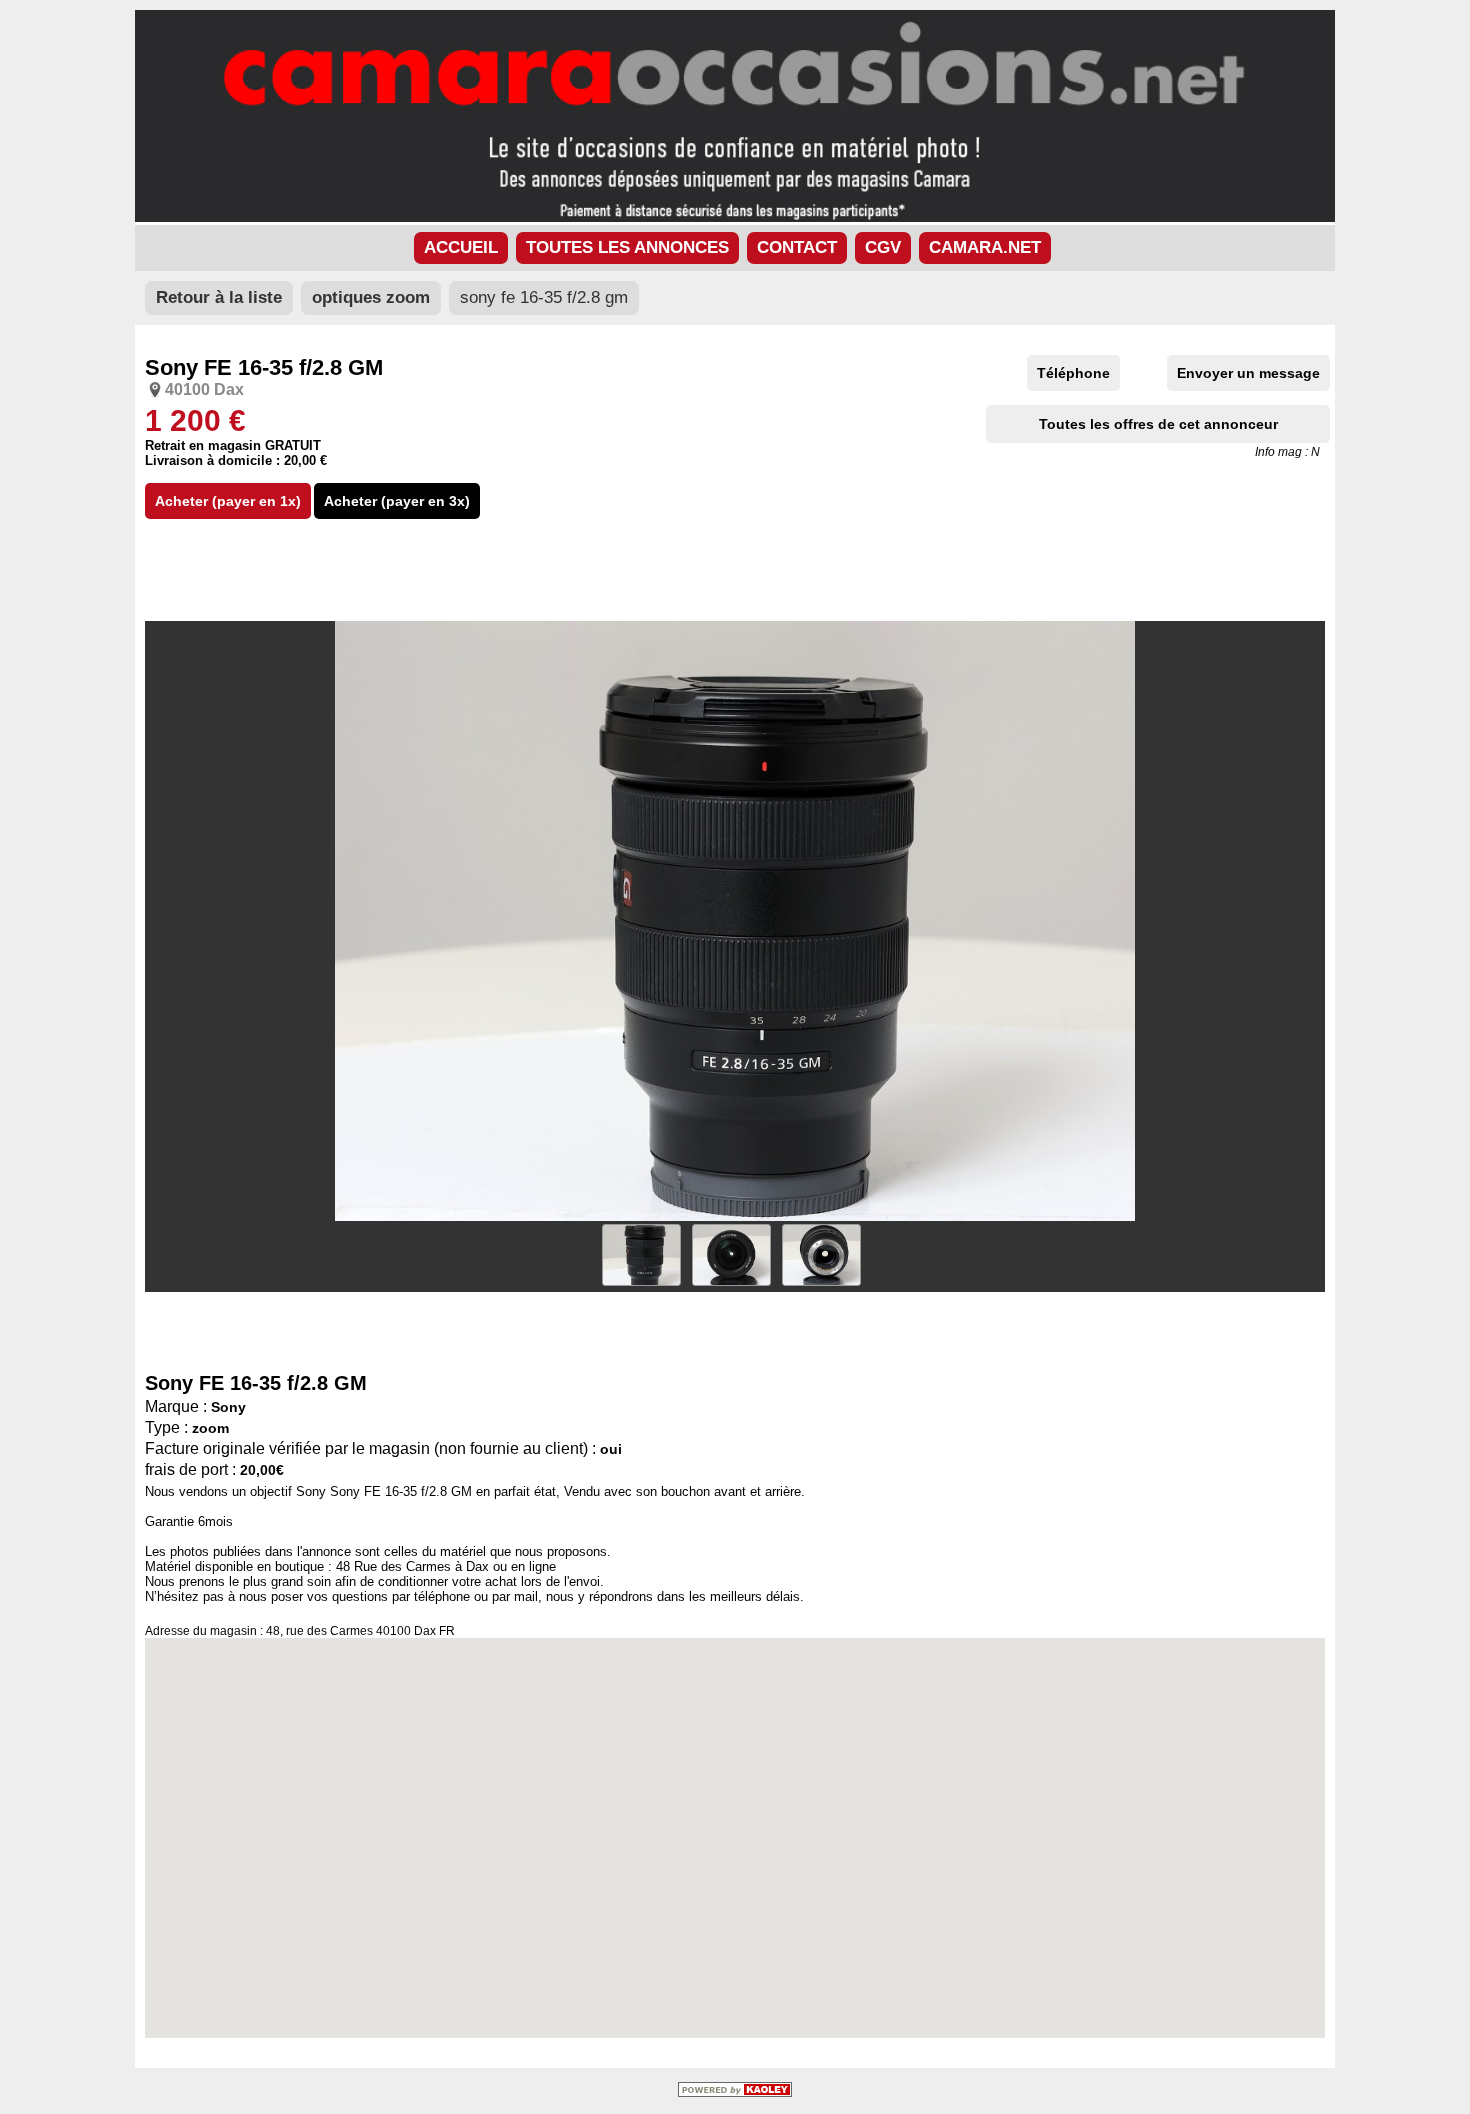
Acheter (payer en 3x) (397, 501)
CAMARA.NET (985, 247)
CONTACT (797, 247)
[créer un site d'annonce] (735, 2092)
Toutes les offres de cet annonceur (1158, 424)
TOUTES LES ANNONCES (627, 247)
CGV (883, 247)
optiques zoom (371, 297)
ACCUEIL (461, 247)
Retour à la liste (219, 297)
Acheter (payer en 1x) (228, 501)
